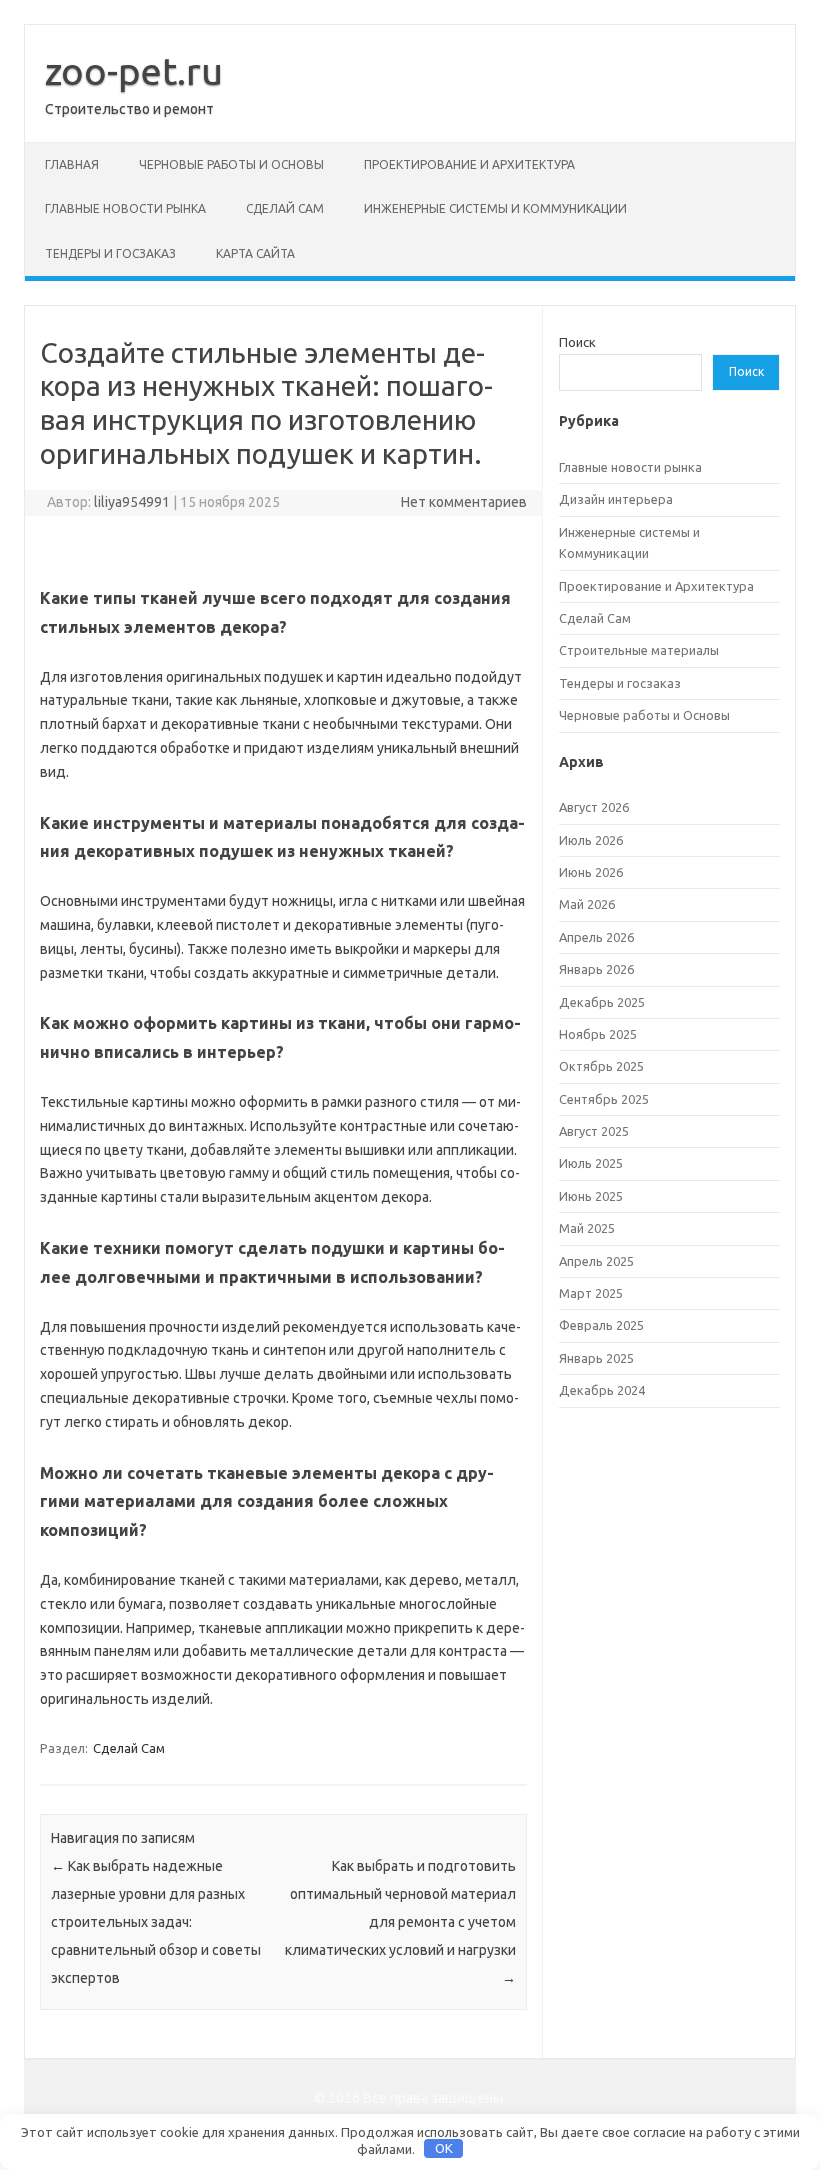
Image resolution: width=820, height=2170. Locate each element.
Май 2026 (587, 904)
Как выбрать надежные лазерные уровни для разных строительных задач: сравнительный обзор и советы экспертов (156, 1922)
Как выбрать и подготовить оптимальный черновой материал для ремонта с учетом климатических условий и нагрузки (400, 1922)
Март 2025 (591, 1293)
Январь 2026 (596, 969)
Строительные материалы (639, 650)
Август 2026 (594, 807)
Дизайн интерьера (616, 499)
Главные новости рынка (125, 208)
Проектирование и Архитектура (469, 164)
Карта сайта (255, 253)
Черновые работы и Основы (231, 164)
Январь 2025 (596, 1358)
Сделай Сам (285, 208)
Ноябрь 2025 (598, 1034)
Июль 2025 (591, 1163)
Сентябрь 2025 (604, 1099)
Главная (72, 164)
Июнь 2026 (591, 872)
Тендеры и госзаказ (110, 253)
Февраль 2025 (601, 1325)
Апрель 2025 (596, 1261)
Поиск (577, 342)
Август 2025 (594, 1131)
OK (444, 2148)
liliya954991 (132, 502)
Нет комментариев (464, 502)
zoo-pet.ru (134, 71)
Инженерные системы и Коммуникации (495, 208)
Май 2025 (587, 1228)
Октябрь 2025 (601, 1066)
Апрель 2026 (596, 937)
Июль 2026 (591, 840)
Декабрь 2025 (602, 1002)
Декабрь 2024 (602, 1390)
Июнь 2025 (591, 1196)
